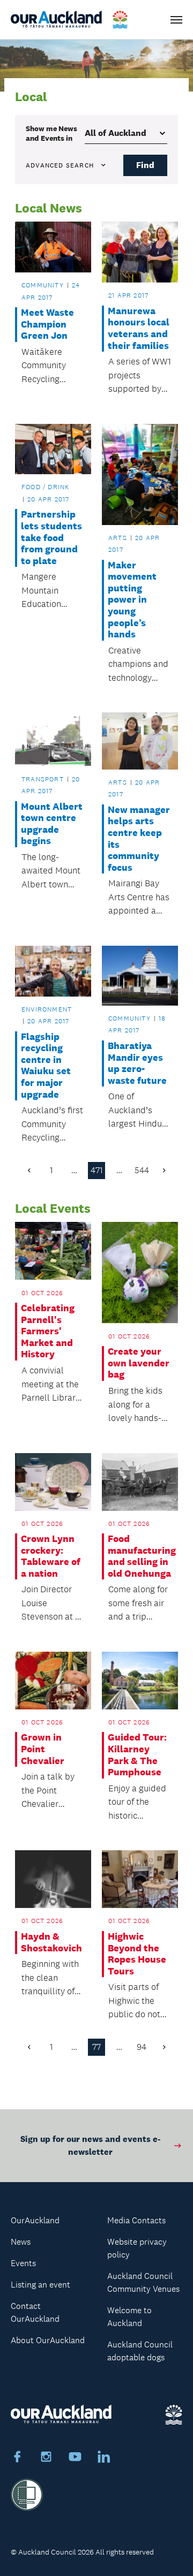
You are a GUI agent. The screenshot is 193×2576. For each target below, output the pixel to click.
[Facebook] (17, 2458)
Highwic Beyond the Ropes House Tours (137, 1954)
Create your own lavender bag (139, 1363)
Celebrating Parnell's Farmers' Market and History (48, 1331)
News (21, 2242)
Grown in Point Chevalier (43, 1749)
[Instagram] (46, 2458)
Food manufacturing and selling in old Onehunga (140, 1556)
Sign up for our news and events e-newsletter (90, 2145)
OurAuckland (35, 2220)
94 (142, 2047)
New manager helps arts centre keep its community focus (139, 839)
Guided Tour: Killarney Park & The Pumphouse (137, 1755)
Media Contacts (136, 2220)
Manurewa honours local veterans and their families (139, 329)
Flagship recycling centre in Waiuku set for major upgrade (46, 1066)
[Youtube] (75, 2458)
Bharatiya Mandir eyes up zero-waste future (137, 1063)
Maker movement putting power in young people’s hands (132, 600)
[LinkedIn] (104, 2458)
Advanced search (60, 165)
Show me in (51, 133)
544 (142, 1170)
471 (97, 1170)
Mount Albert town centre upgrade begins (52, 824)
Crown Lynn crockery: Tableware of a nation (51, 1556)
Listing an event (40, 2285)
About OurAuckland (48, 2340)
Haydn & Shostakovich (51, 1943)
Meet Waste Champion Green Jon (47, 324)
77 (96, 2047)
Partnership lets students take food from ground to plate (51, 538)
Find (145, 165)
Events (23, 2263)
